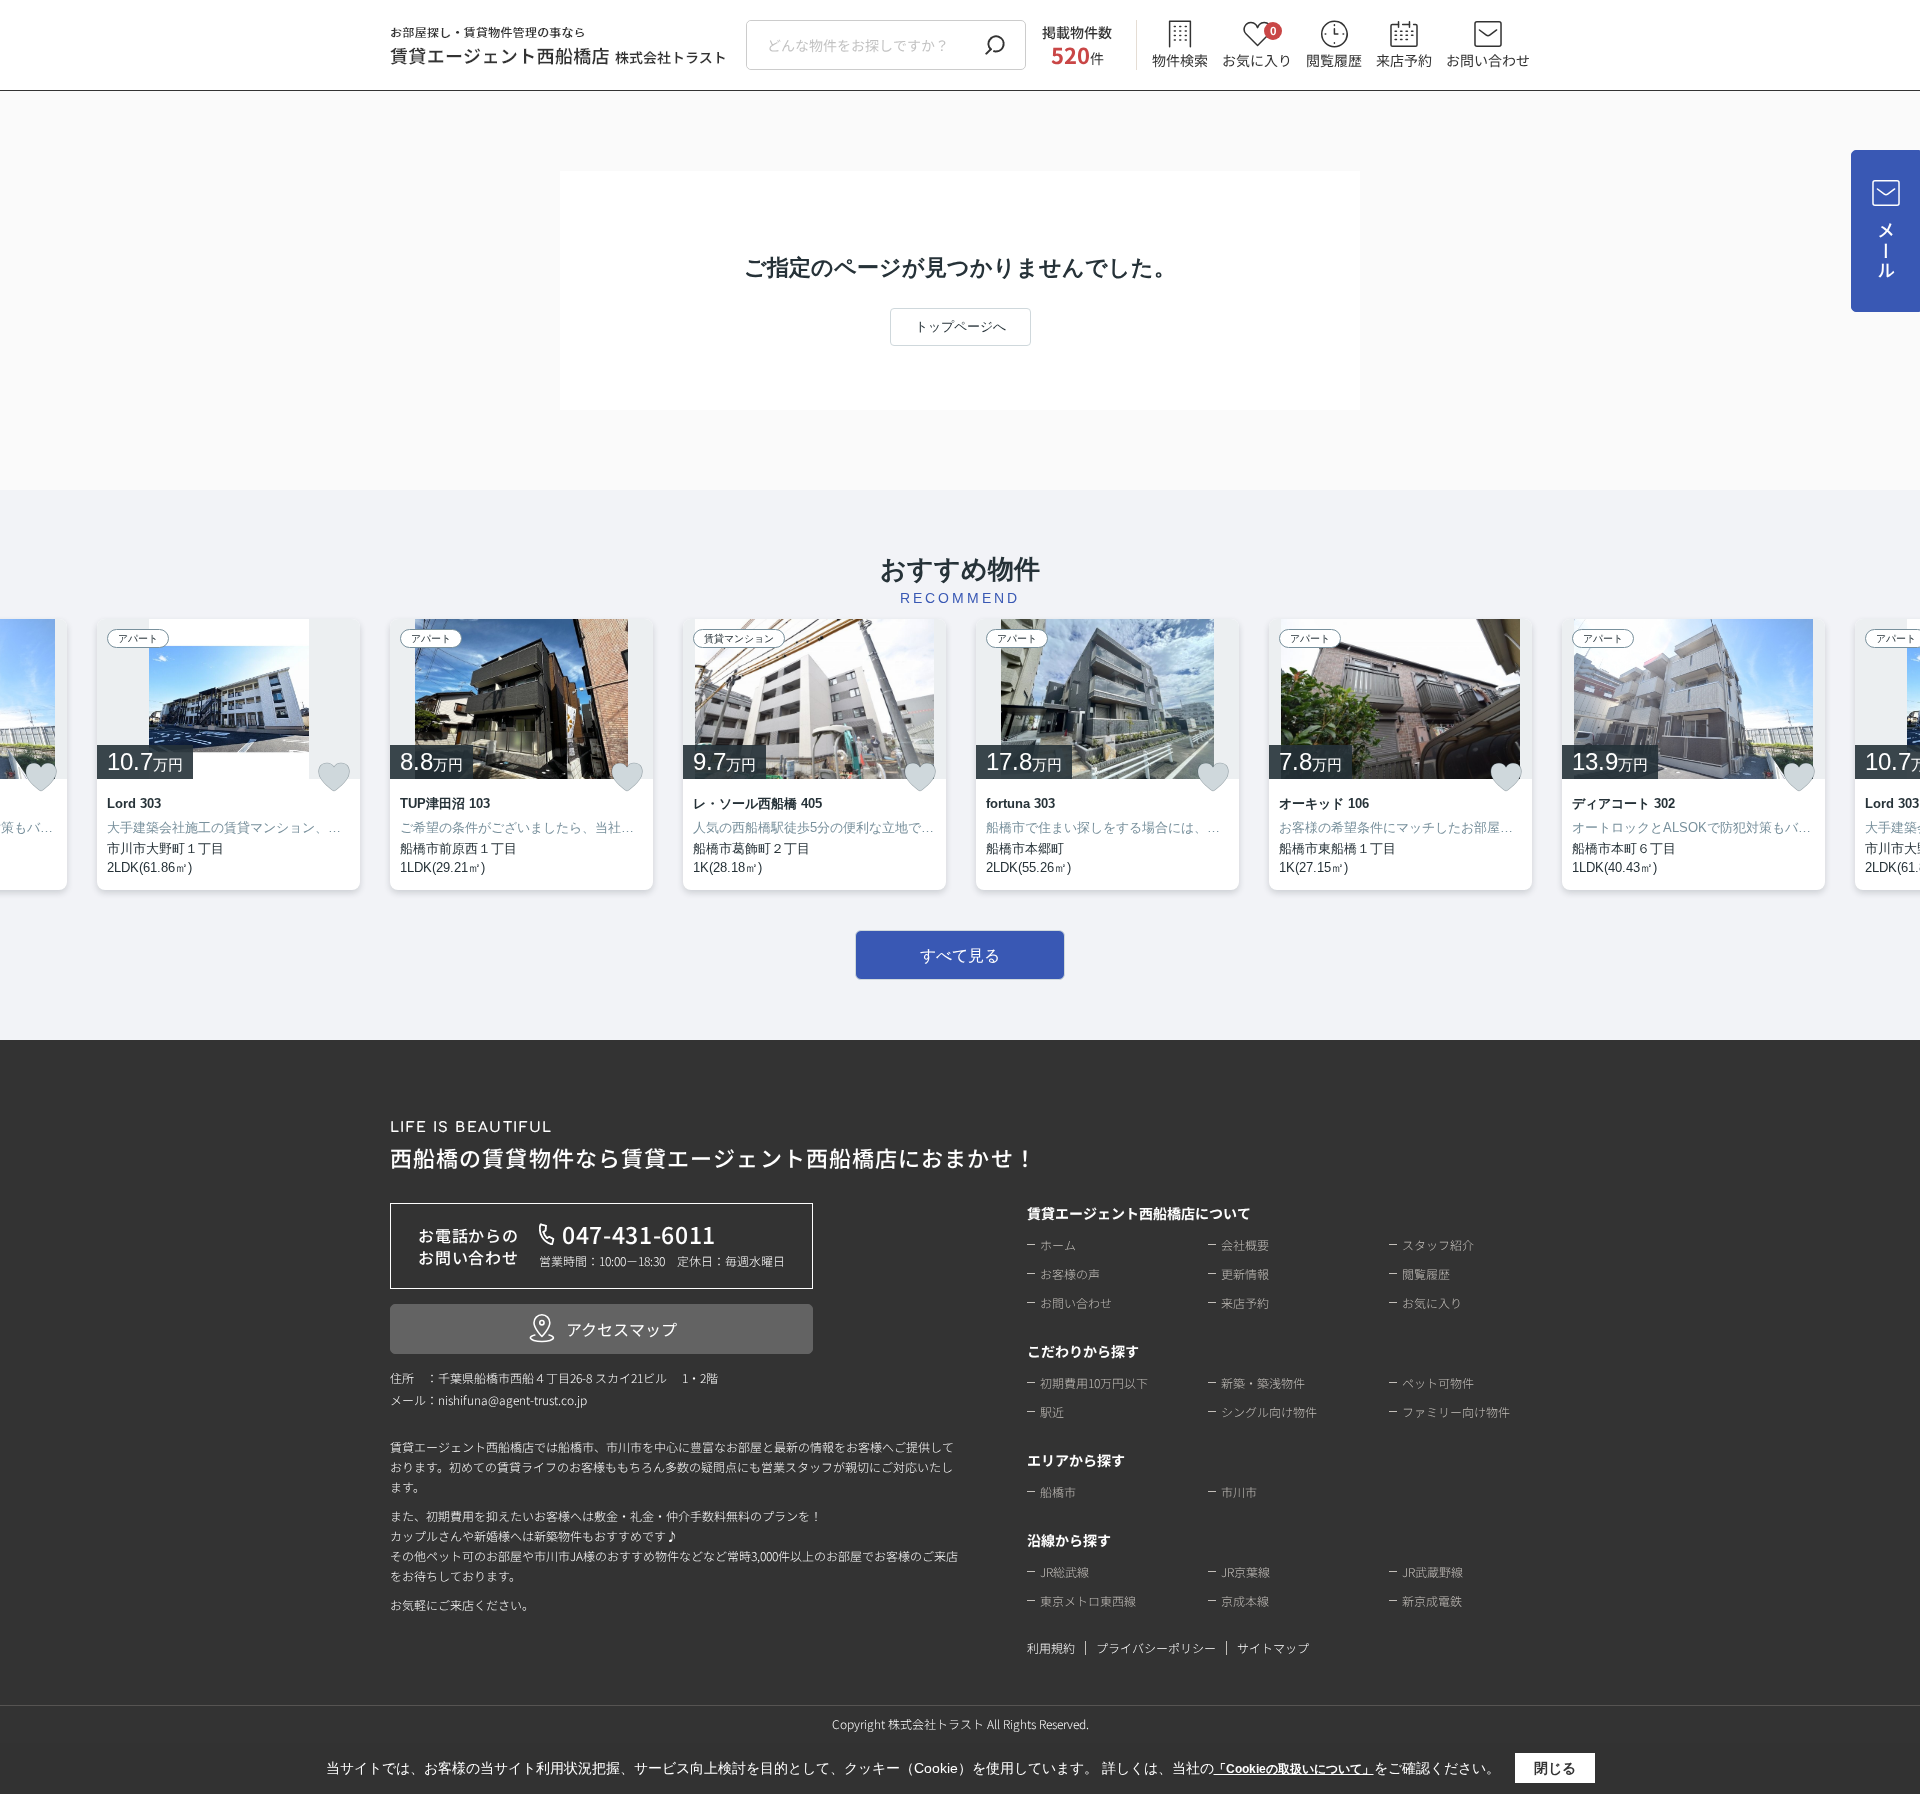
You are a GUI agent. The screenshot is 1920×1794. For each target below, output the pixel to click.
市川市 (1239, 1491)
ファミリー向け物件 (1456, 1411)
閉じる (1555, 1768)
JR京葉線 (1245, 1571)
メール (1886, 250)
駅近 (1052, 1411)
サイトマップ (1273, 1647)
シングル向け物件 (1269, 1411)
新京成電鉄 (1432, 1600)
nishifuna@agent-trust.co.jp (512, 1399)
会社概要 (1245, 1244)
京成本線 (1245, 1600)
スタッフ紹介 (1438, 1244)
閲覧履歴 (1334, 60)
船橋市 (1058, 1491)
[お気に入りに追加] (41, 777)
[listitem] (521, 754)
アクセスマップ (621, 1329)
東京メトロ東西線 (1088, 1600)
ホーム (1058, 1244)
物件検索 (1180, 60)
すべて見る (960, 955)
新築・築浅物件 (1263, 1382)
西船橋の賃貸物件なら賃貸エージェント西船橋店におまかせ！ (713, 1146)
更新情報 (1245, 1273)
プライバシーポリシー (1156, 1647)
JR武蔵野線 (1432, 1571)
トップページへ (960, 326)
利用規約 (1051, 1647)
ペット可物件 (1438, 1382)
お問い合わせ (1488, 60)
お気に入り (1257, 45)
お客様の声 (1070, 1273)
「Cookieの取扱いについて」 (1294, 1769)
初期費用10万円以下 (1094, 1382)
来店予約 (1404, 60)
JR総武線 (1064, 1571)
